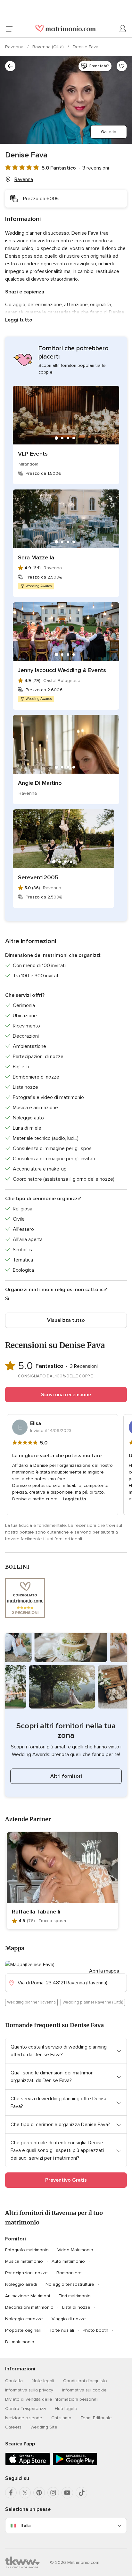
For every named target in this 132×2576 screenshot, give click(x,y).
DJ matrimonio (20, 2342)
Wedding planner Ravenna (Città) (93, 2002)
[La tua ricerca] (10, 66)
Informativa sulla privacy (29, 2390)
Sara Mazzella (36, 557)
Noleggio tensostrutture (70, 2284)
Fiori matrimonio (75, 2296)
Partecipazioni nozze (26, 2273)
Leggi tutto (19, 320)
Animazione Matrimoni (28, 2296)
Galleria (109, 132)
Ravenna (15, 47)
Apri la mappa (104, 1971)
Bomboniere (69, 2273)
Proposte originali (23, 2330)
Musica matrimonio (24, 2261)
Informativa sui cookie (84, 2390)
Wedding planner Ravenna (31, 2002)
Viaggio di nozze (69, 2319)
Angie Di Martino (40, 783)
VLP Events (33, 454)
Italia (26, 2526)
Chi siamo (61, 2418)
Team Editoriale (96, 2418)
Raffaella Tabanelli (36, 1912)
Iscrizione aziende (24, 2418)
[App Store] (28, 2464)
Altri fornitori (66, 1776)
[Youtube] (67, 2493)
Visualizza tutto (66, 1320)
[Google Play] (75, 2464)
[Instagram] (53, 2493)
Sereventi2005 (38, 877)
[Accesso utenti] (123, 29)
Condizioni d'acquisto (85, 2381)
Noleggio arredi (21, 2284)
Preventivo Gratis (66, 2180)
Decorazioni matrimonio (29, 2307)
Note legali (43, 2381)
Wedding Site (44, 2427)
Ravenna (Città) (49, 47)
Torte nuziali (62, 2330)
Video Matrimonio (75, 2250)
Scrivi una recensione (66, 1395)
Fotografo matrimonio (27, 2250)
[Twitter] (25, 2493)
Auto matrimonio (68, 2261)
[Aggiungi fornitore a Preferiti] (122, 66)
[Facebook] (11, 2493)
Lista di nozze (76, 2307)
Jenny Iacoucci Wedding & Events (62, 670)
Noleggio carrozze (24, 2319)
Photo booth (95, 2330)
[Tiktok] (81, 2493)
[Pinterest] (39, 2493)
